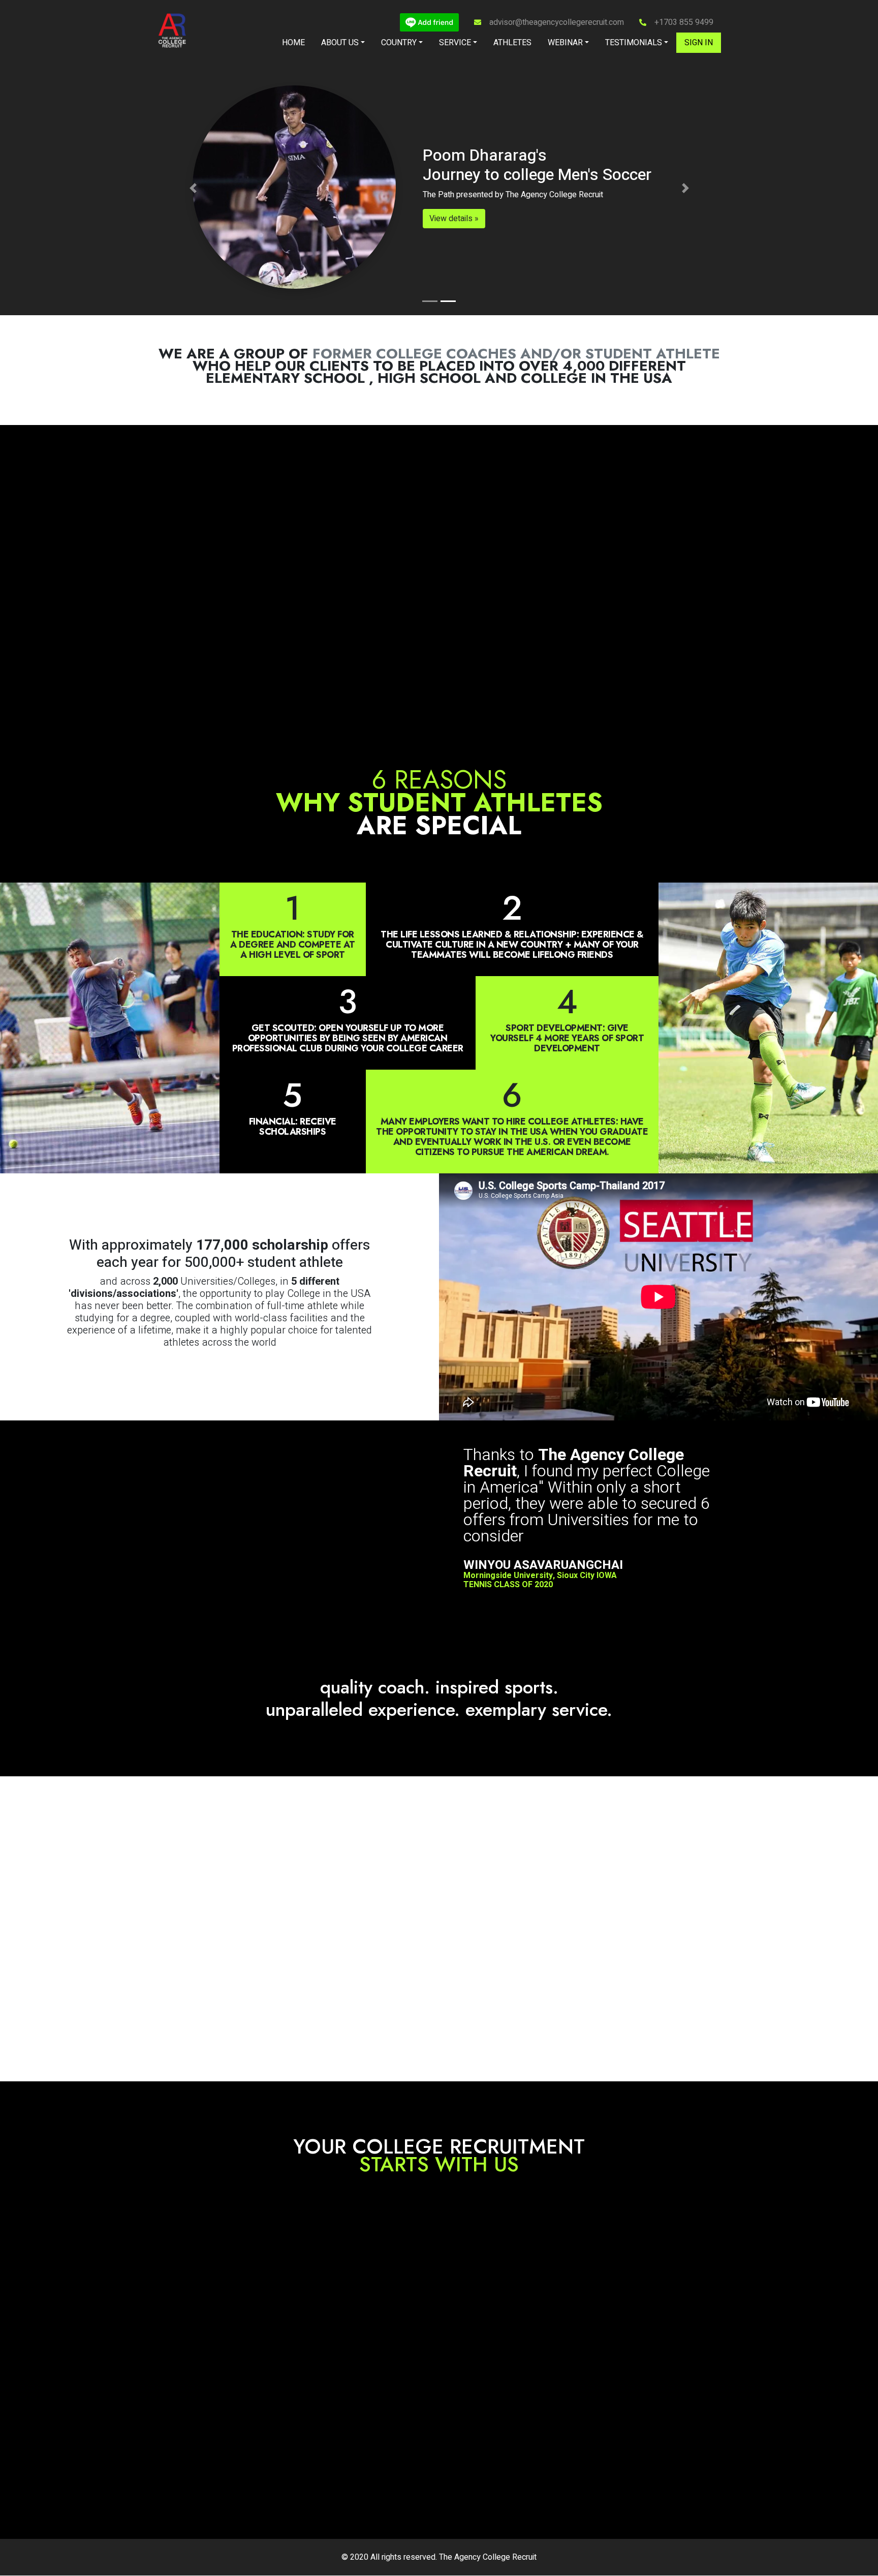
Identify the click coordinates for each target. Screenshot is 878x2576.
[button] (193, 188)
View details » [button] (454, 219)
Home (293, 43)
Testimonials (634, 43)
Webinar (565, 43)
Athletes (512, 43)
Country (399, 43)
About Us (340, 43)
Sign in (699, 43)
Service (455, 43)
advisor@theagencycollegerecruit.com (557, 22)
